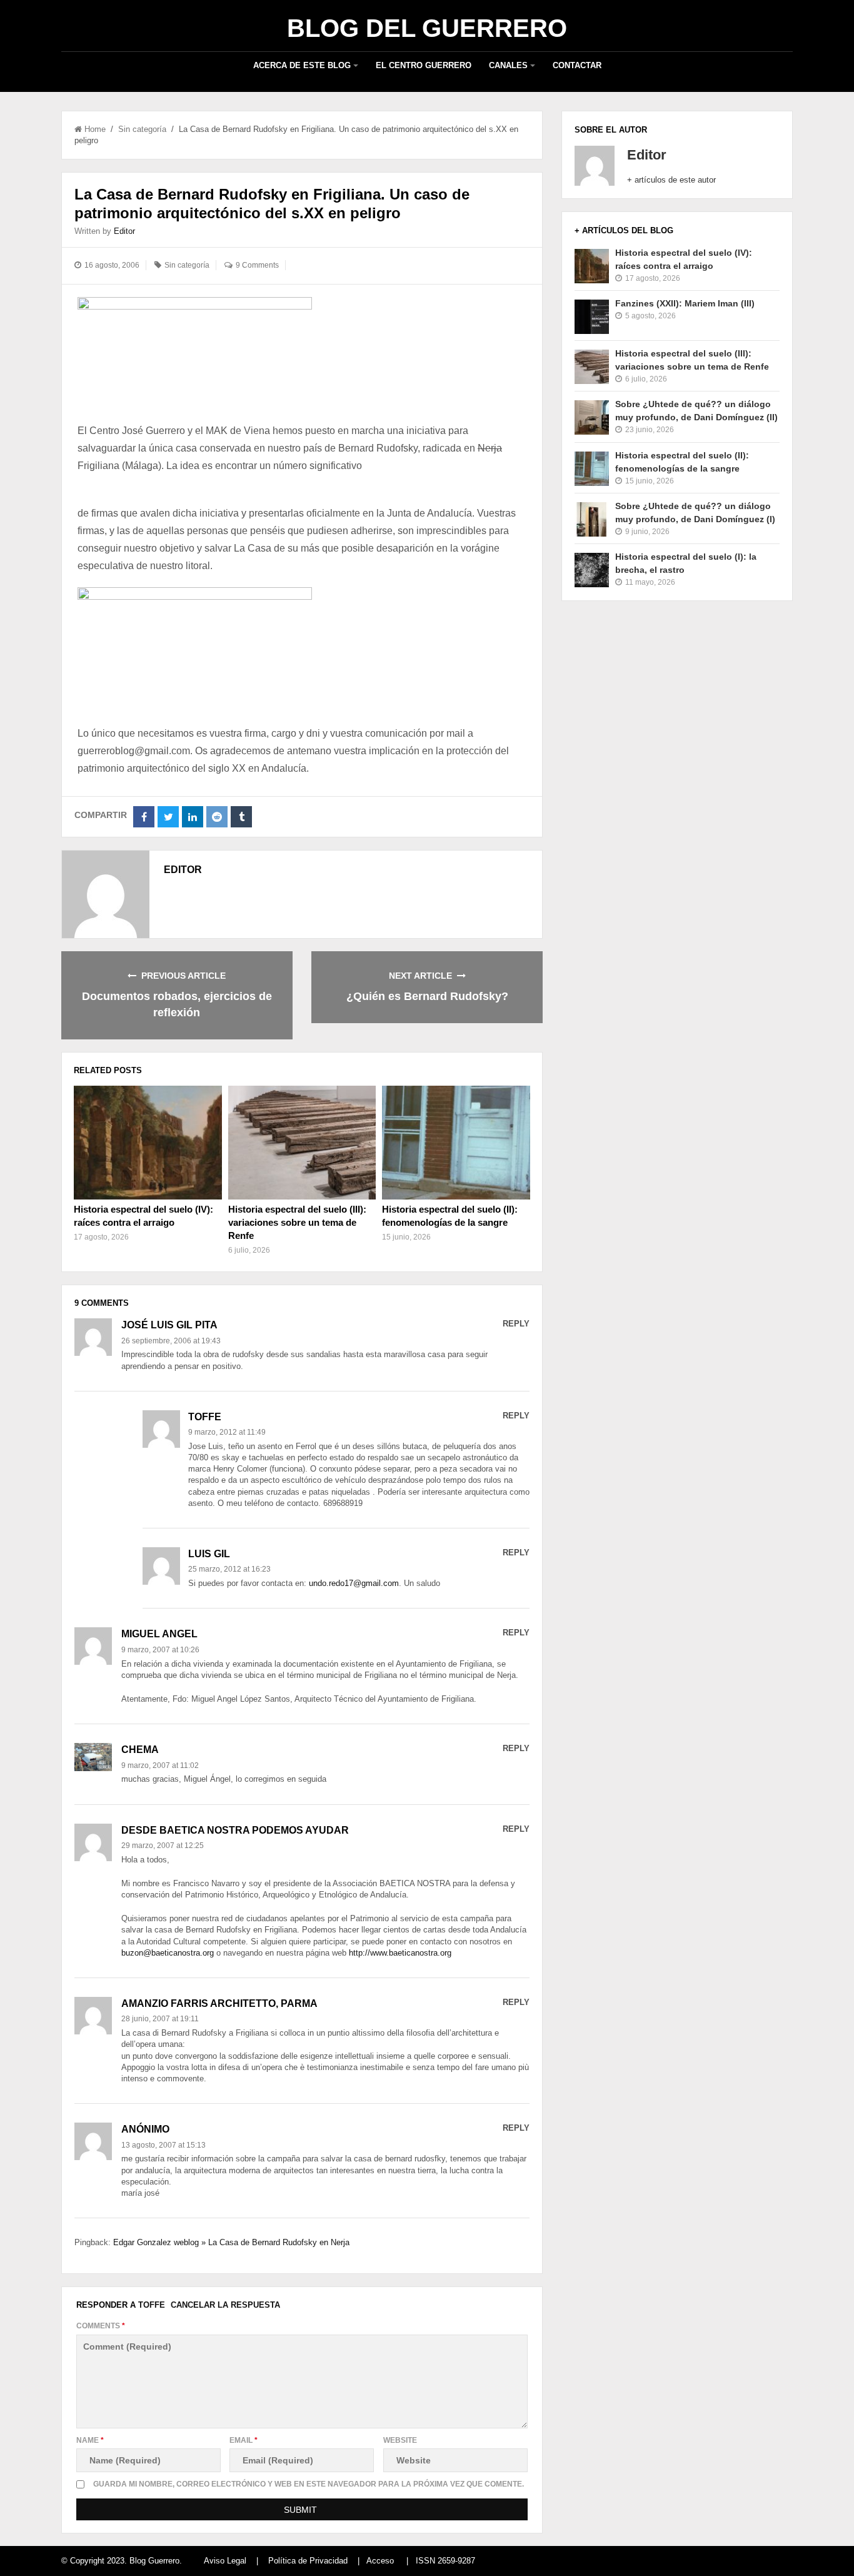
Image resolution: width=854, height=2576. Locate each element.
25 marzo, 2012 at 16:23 (229, 1569)
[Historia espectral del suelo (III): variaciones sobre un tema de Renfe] (302, 1143)
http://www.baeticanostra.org (400, 1953)
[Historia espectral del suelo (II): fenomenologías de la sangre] (456, 1143)
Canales (508, 65)
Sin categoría (142, 129)
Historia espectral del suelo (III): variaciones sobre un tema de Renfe (297, 1222)
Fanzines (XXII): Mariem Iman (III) (685, 303)
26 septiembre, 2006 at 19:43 (171, 1341)
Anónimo (145, 2129)
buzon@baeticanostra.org (168, 1953)
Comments (101, 2326)
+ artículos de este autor (671, 180)
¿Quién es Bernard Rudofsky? (427, 996)
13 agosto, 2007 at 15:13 (163, 2145)
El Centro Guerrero (424, 65)
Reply (516, 1324)
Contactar (577, 65)
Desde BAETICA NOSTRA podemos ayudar (235, 1830)
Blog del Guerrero (427, 28)
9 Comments (257, 265)
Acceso (380, 2561)
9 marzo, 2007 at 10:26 (160, 1650)
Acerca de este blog (302, 65)
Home (95, 129)
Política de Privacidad (308, 2561)
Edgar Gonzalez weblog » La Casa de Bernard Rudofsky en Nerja (231, 2242)
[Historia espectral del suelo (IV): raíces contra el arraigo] (148, 1143)
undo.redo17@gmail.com (354, 1583)
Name (90, 2440)
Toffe (152, 2305)
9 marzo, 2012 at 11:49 (227, 1432)
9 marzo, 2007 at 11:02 (160, 1765)
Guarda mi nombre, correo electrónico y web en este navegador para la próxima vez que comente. (309, 2484)
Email (244, 2440)
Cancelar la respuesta (225, 2305)
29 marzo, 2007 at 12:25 (163, 1846)
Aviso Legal (225, 2561)
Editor (124, 231)
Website (400, 2440)
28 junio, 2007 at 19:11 (160, 2019)
